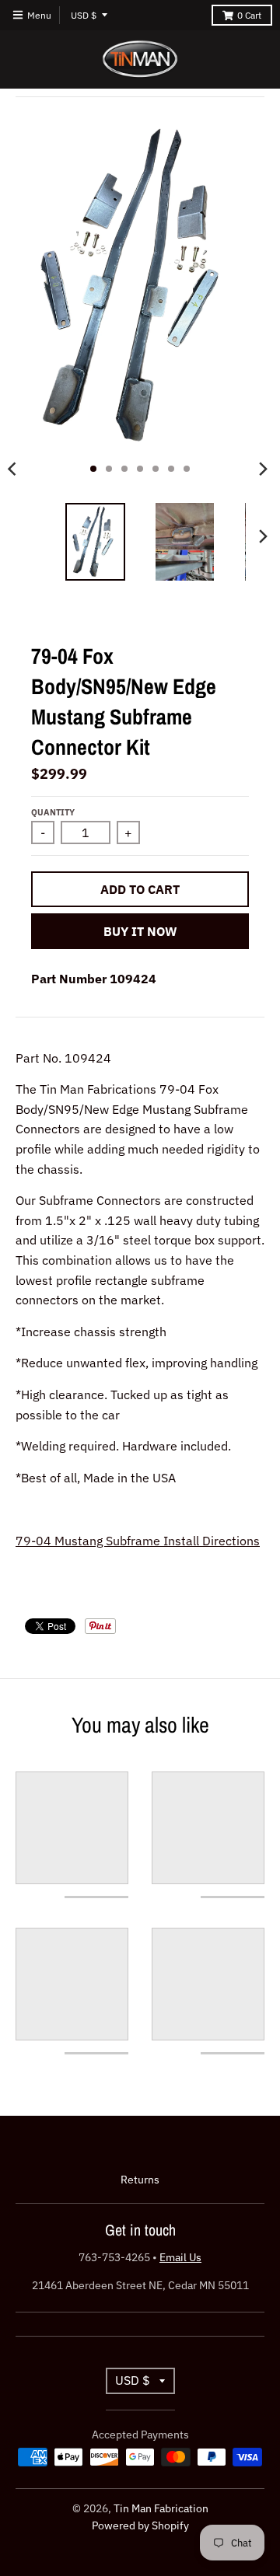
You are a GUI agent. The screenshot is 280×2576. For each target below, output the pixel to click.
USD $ (84, 15)
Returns (140, 2180)
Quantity (53, 812)
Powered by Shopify (140, 2525)
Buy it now (140, 931)
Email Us (180, 2257)
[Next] (263, 469)
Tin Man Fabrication (161, 2508)
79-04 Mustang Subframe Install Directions (138, 1541)
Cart (249, 15)
